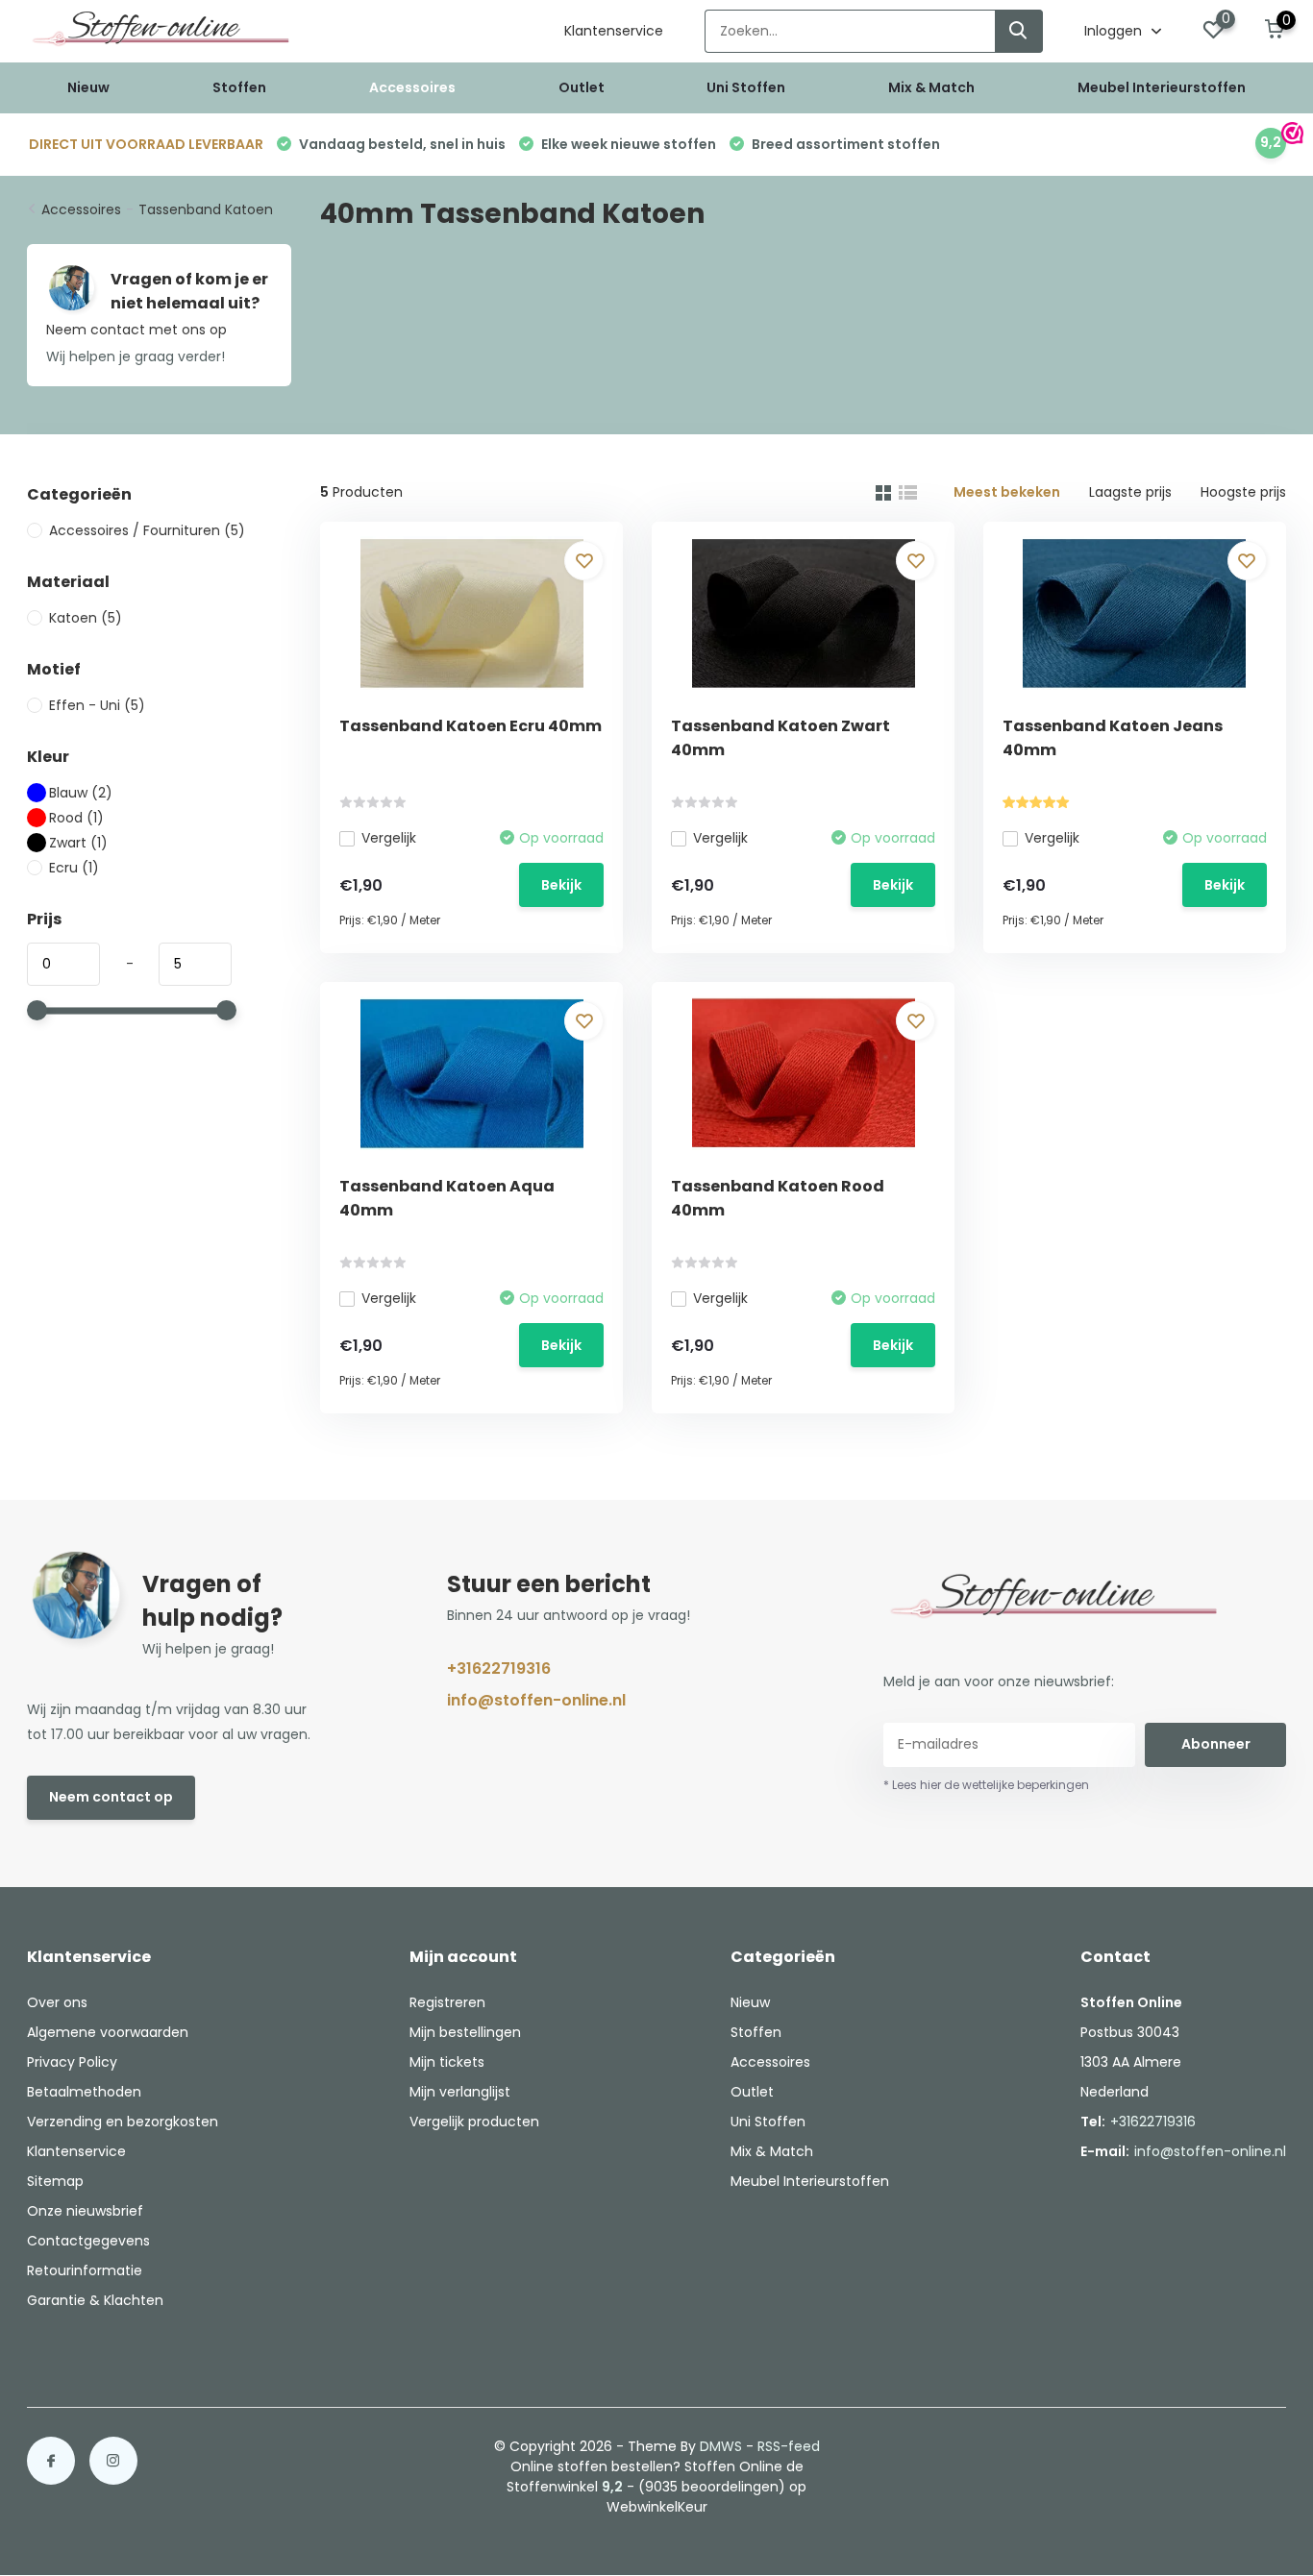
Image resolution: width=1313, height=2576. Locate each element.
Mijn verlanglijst (460, 2092)
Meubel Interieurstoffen (1162, 87)
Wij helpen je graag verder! (136, 356)
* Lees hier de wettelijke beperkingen (986, 1785)
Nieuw (88, 87)
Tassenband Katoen (206, 209)
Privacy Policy (72, 2062)
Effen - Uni (97, 705)
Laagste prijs (1130, 492)
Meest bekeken (1007, 492)
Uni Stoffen (746, 87)
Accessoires (412, 87)
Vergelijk (389, 838)
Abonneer (1216, 1744)
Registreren (447, 2002)
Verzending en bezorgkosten (123, 2122)
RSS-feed (789, 2446)
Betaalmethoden (84, 2092)
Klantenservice (614, 31)
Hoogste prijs (1243, 492)
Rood (76, 818)
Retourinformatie (85, 2270)
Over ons (57, 2002)
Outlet (582, 87)
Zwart (78, 843)
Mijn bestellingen (465, 2032)
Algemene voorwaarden (108, 2032)
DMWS (721, 2446)
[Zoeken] (1019, 31)
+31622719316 (499, 1668)
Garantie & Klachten (95, 2300)
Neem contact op (111, 1797)
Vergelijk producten (474, 2122)
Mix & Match (931, 87)
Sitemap (55, 2181)
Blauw (81, 793)
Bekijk (561, 885)
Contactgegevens (88, 2241)
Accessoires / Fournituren (147, 530)
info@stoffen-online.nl (536, 1700)
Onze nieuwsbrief (85, 2211)
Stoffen (239, 87)
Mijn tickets (447, 2062)
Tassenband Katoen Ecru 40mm (471, 726)
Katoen (86, 618)
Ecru (74, 868)
